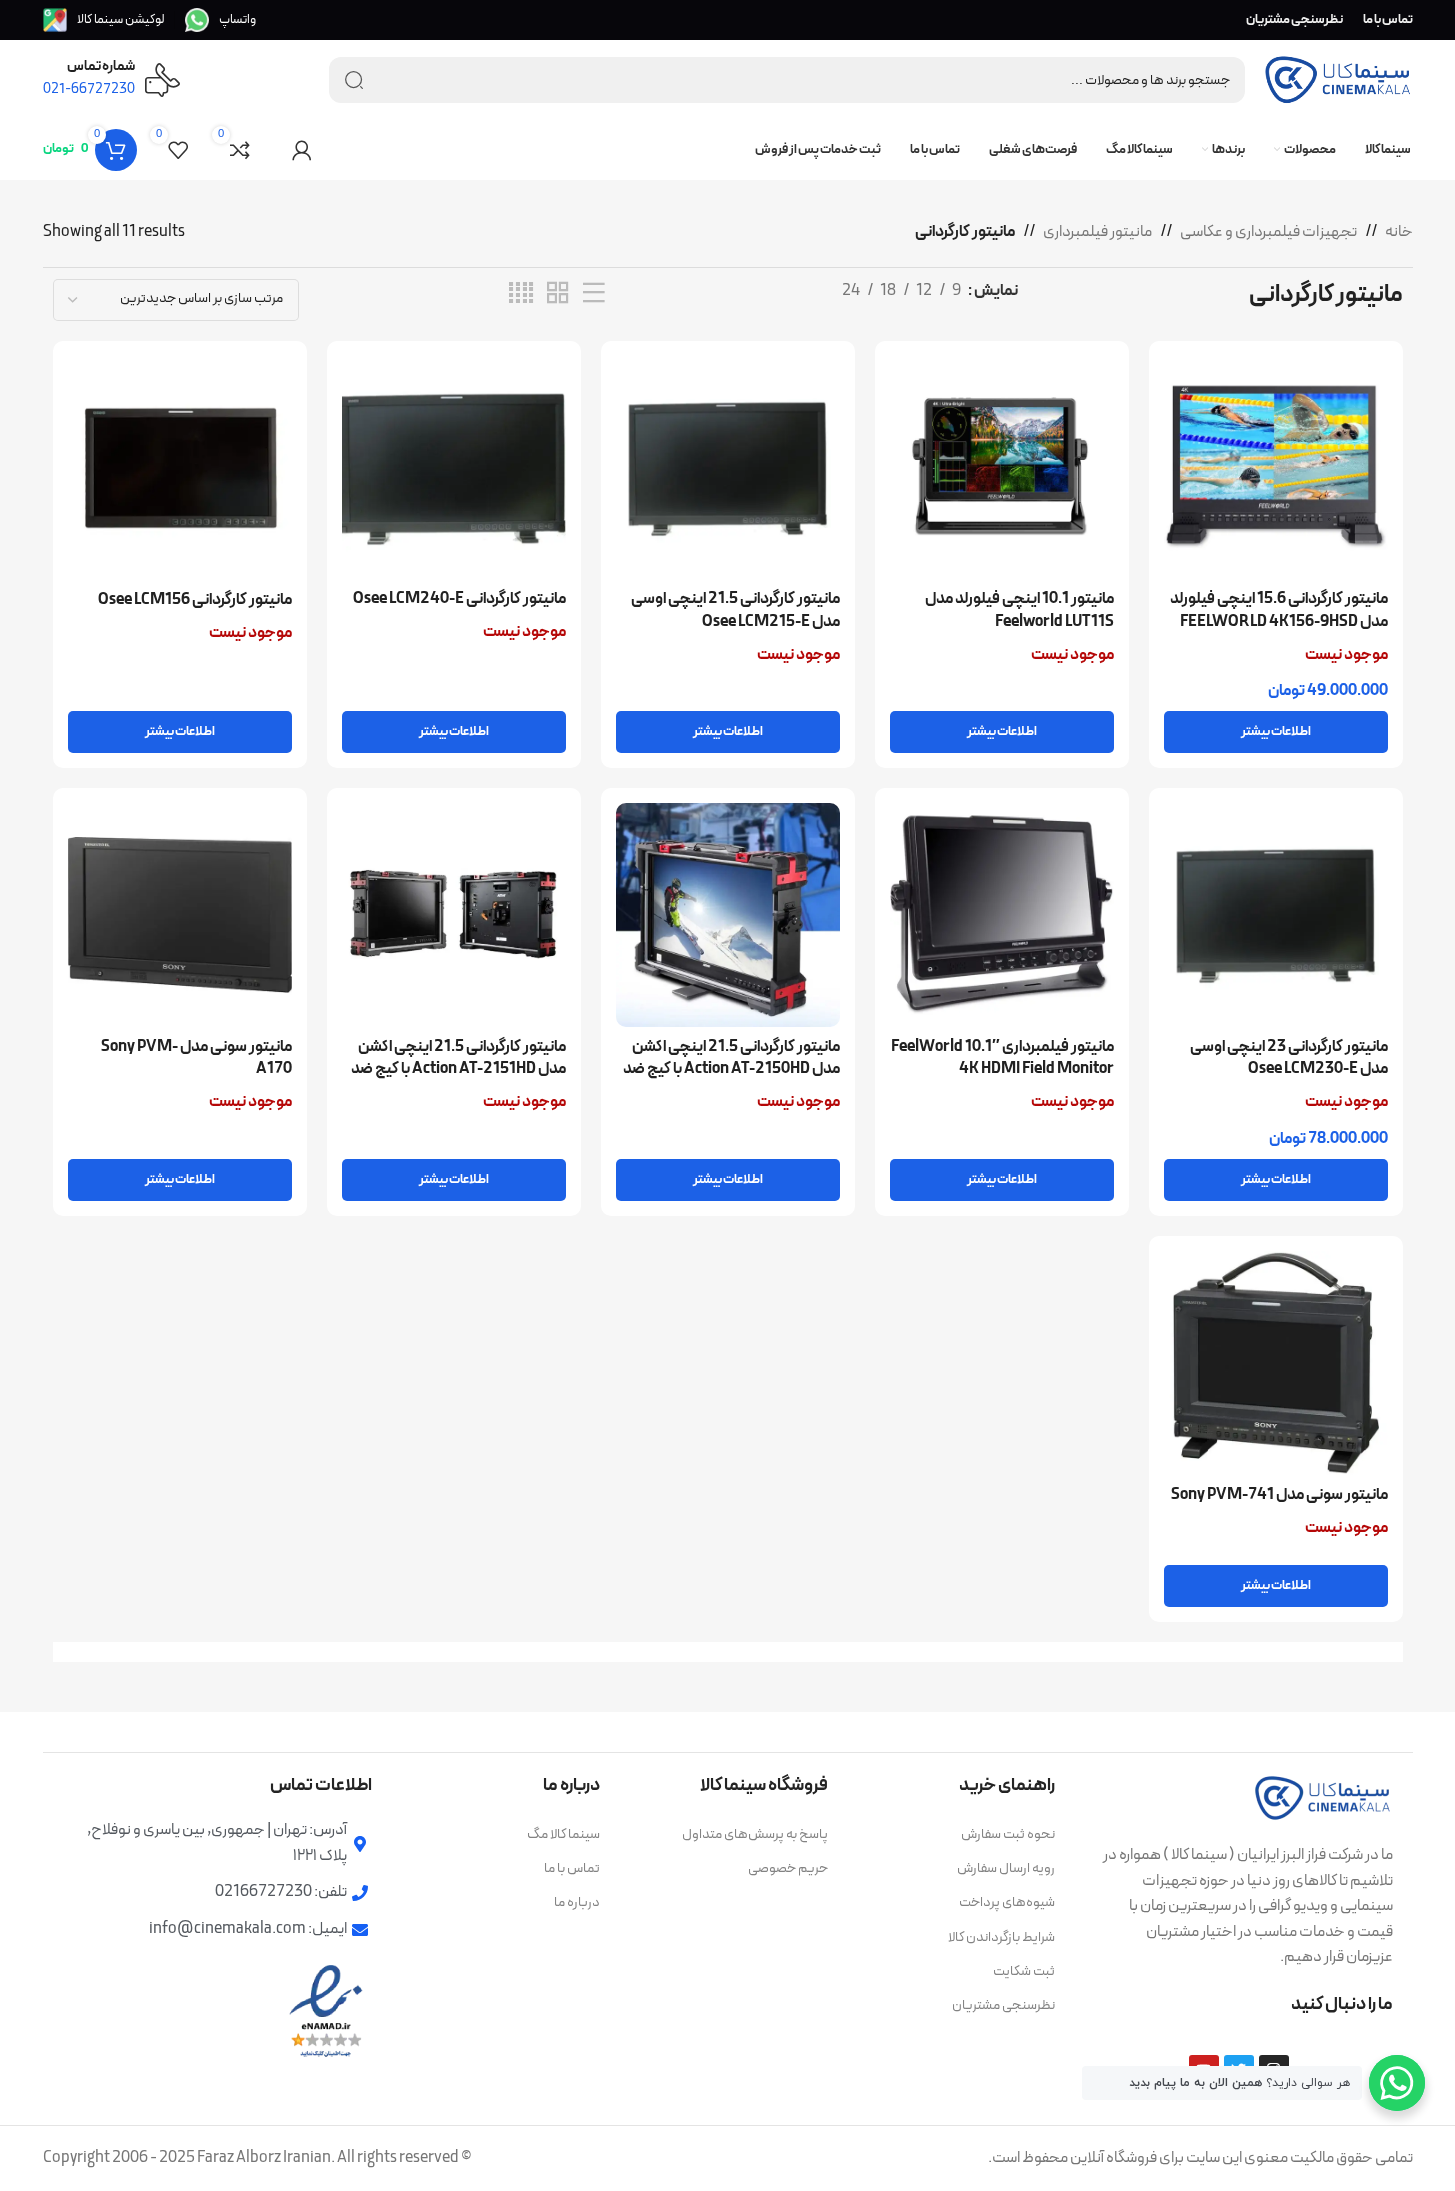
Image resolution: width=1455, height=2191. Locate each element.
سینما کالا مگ (563, 1834)
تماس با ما (572, 1868)
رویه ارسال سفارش (1006, 1868)
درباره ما (577, 1902)
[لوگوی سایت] (1338, 79)
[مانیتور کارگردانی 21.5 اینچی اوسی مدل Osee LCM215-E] (728, 468)
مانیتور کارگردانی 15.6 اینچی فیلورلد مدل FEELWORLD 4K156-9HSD (1279, 610)
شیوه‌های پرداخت (1007, 1902)
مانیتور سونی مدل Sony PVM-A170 (196, 1058)
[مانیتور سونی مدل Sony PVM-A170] (180, 915)
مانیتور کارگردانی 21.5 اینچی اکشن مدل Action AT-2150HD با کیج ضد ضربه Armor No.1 (731, 1069)
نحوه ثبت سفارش (1008, 1834)
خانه (1399, 232)
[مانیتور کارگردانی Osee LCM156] (180, 468)
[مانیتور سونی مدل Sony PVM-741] (1276, 1363)
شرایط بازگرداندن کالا (1001, 1937)
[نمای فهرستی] (594, 294)
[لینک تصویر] (1323, 1797)
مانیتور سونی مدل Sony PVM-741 (1279, 1495)
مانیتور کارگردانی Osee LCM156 (195, 600)
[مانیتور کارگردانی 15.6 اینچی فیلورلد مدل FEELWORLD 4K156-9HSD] (1276, 468)
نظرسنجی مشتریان (1003, 2005)
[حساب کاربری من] (302, 150)
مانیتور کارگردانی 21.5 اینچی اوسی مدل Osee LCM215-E (735, 610)
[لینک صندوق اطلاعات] (220, 20)
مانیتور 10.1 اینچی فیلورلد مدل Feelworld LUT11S (1019, 610)
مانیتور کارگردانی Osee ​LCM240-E (459, 599)
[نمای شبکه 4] (521, 294)
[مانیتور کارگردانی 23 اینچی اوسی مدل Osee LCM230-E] (1276, 915)
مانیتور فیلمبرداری (1097, 232)
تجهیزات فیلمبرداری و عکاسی (1268, 232)
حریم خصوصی (788, 1868)
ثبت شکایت (1024, 1971)
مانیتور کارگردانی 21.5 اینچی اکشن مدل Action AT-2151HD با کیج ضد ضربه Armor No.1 (458, 1069)
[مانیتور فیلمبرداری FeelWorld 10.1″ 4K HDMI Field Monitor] (1002, 915)
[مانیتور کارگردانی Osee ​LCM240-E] (454, 468)
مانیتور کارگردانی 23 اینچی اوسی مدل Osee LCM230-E (1289, 1058)
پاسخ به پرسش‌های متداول (755, 1834)
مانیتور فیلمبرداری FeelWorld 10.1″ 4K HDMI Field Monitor (1002, 1058)
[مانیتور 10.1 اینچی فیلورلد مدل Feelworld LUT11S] (1002, 468)
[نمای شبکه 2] (558, 294)
